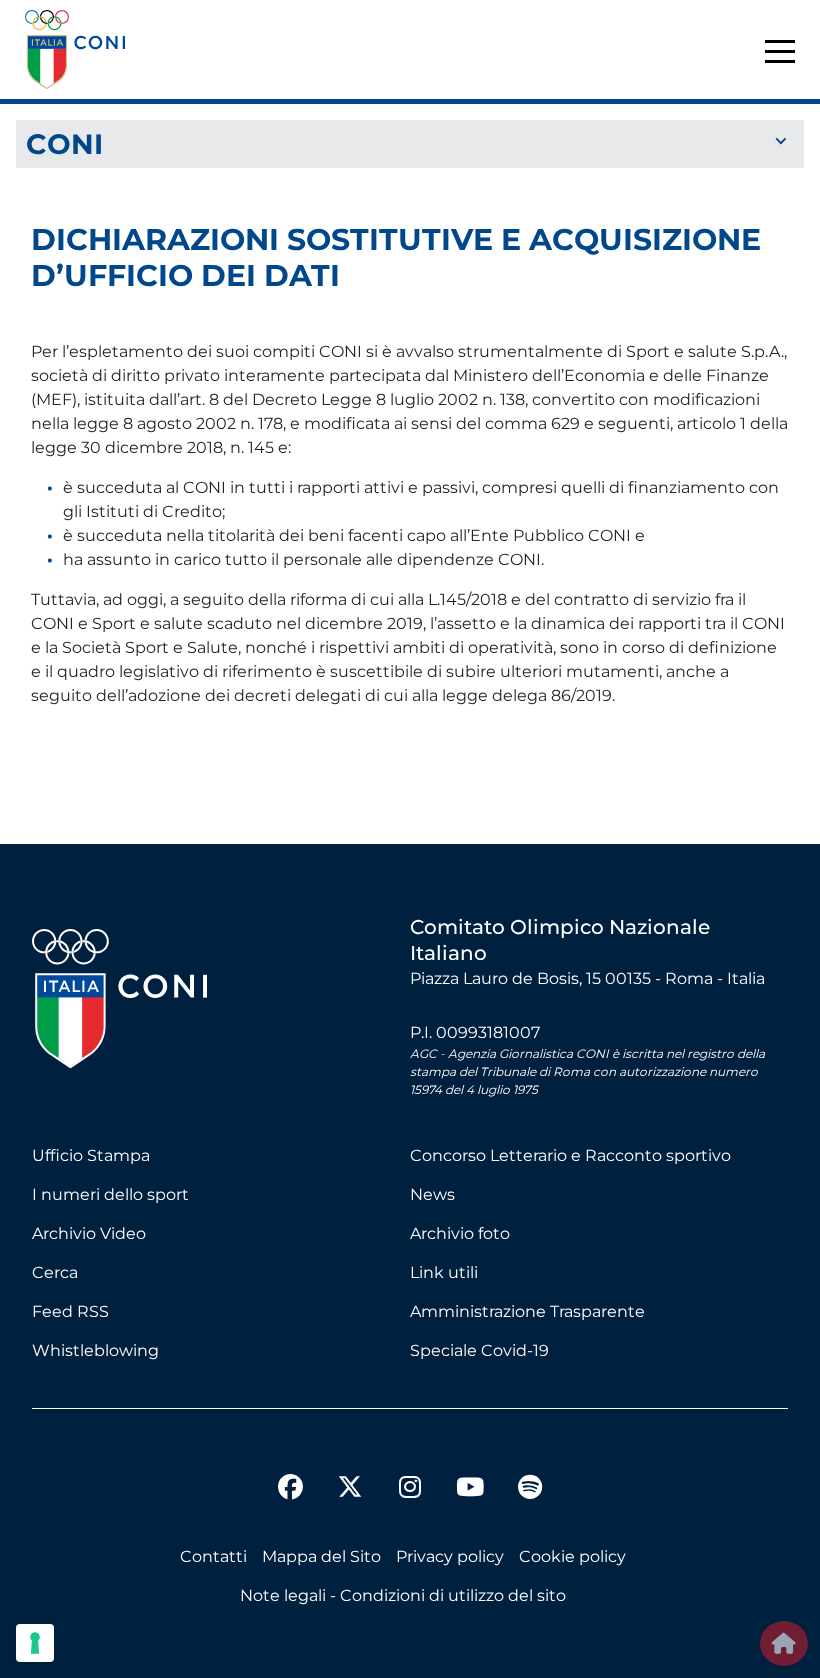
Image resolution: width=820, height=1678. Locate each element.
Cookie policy (572, 1556)
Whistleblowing (95, 1350)
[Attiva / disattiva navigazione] (410, 142)
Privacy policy (450, 1556)
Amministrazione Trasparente (527, 1311)
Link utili (444, 1272)
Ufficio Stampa (91, 1155)
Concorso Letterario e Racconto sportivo (570, 1155)
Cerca (55, 1272)
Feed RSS (70, 1311)
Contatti (213, 1556)
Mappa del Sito (321, 1556)
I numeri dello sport (110, 1194)
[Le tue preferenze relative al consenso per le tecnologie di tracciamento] (35, 1643)
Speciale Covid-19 (479, 1350)
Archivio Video (89, 1233)
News (432, 1194)
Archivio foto (460, 1233)
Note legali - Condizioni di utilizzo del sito (403, 1595)
